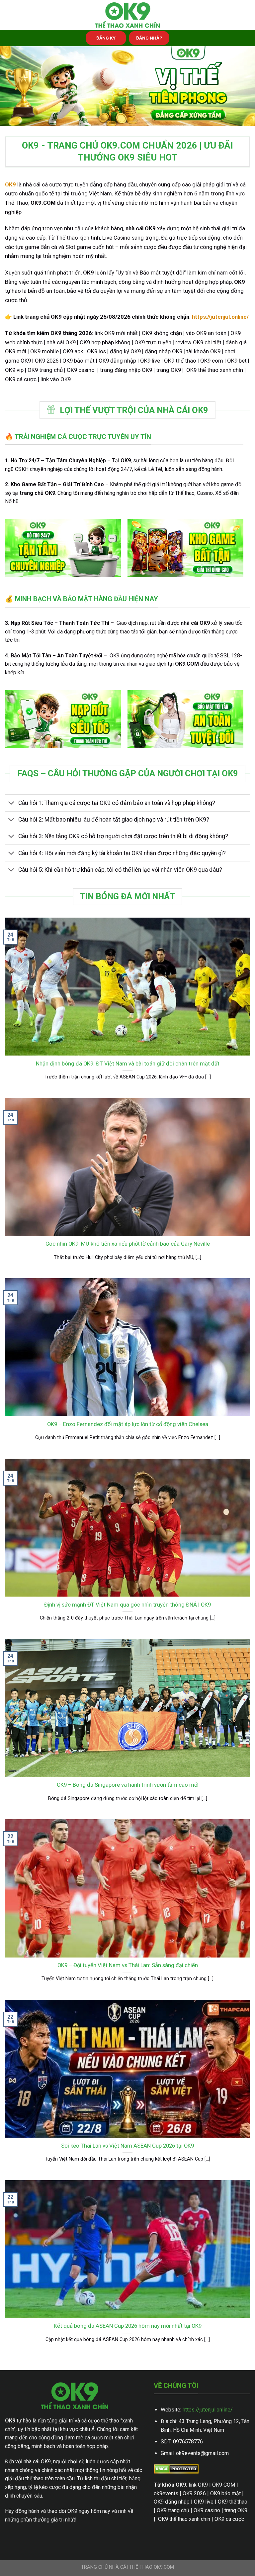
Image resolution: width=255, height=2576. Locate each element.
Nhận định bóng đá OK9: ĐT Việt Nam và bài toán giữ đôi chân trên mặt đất (128, 1064)
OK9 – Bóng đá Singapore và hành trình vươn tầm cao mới (128, 1785)
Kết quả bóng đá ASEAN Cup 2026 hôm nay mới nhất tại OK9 (128, 2326)
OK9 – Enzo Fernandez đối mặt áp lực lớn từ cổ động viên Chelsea (128, 1424)
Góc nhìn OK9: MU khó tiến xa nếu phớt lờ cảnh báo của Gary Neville (128, 1244)
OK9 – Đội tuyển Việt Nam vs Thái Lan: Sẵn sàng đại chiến (128, 1965)
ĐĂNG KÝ (106, 38)
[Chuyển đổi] (11, 804)
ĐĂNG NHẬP (149, 38)
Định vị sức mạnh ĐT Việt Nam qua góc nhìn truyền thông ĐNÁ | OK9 (127, 1605)
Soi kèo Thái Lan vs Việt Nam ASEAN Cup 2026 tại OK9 (127, 2146)
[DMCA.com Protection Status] (176, 2469)
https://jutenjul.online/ (208, 2410)
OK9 (10, 184)
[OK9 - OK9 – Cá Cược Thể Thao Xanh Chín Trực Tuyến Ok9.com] (127, 15)
